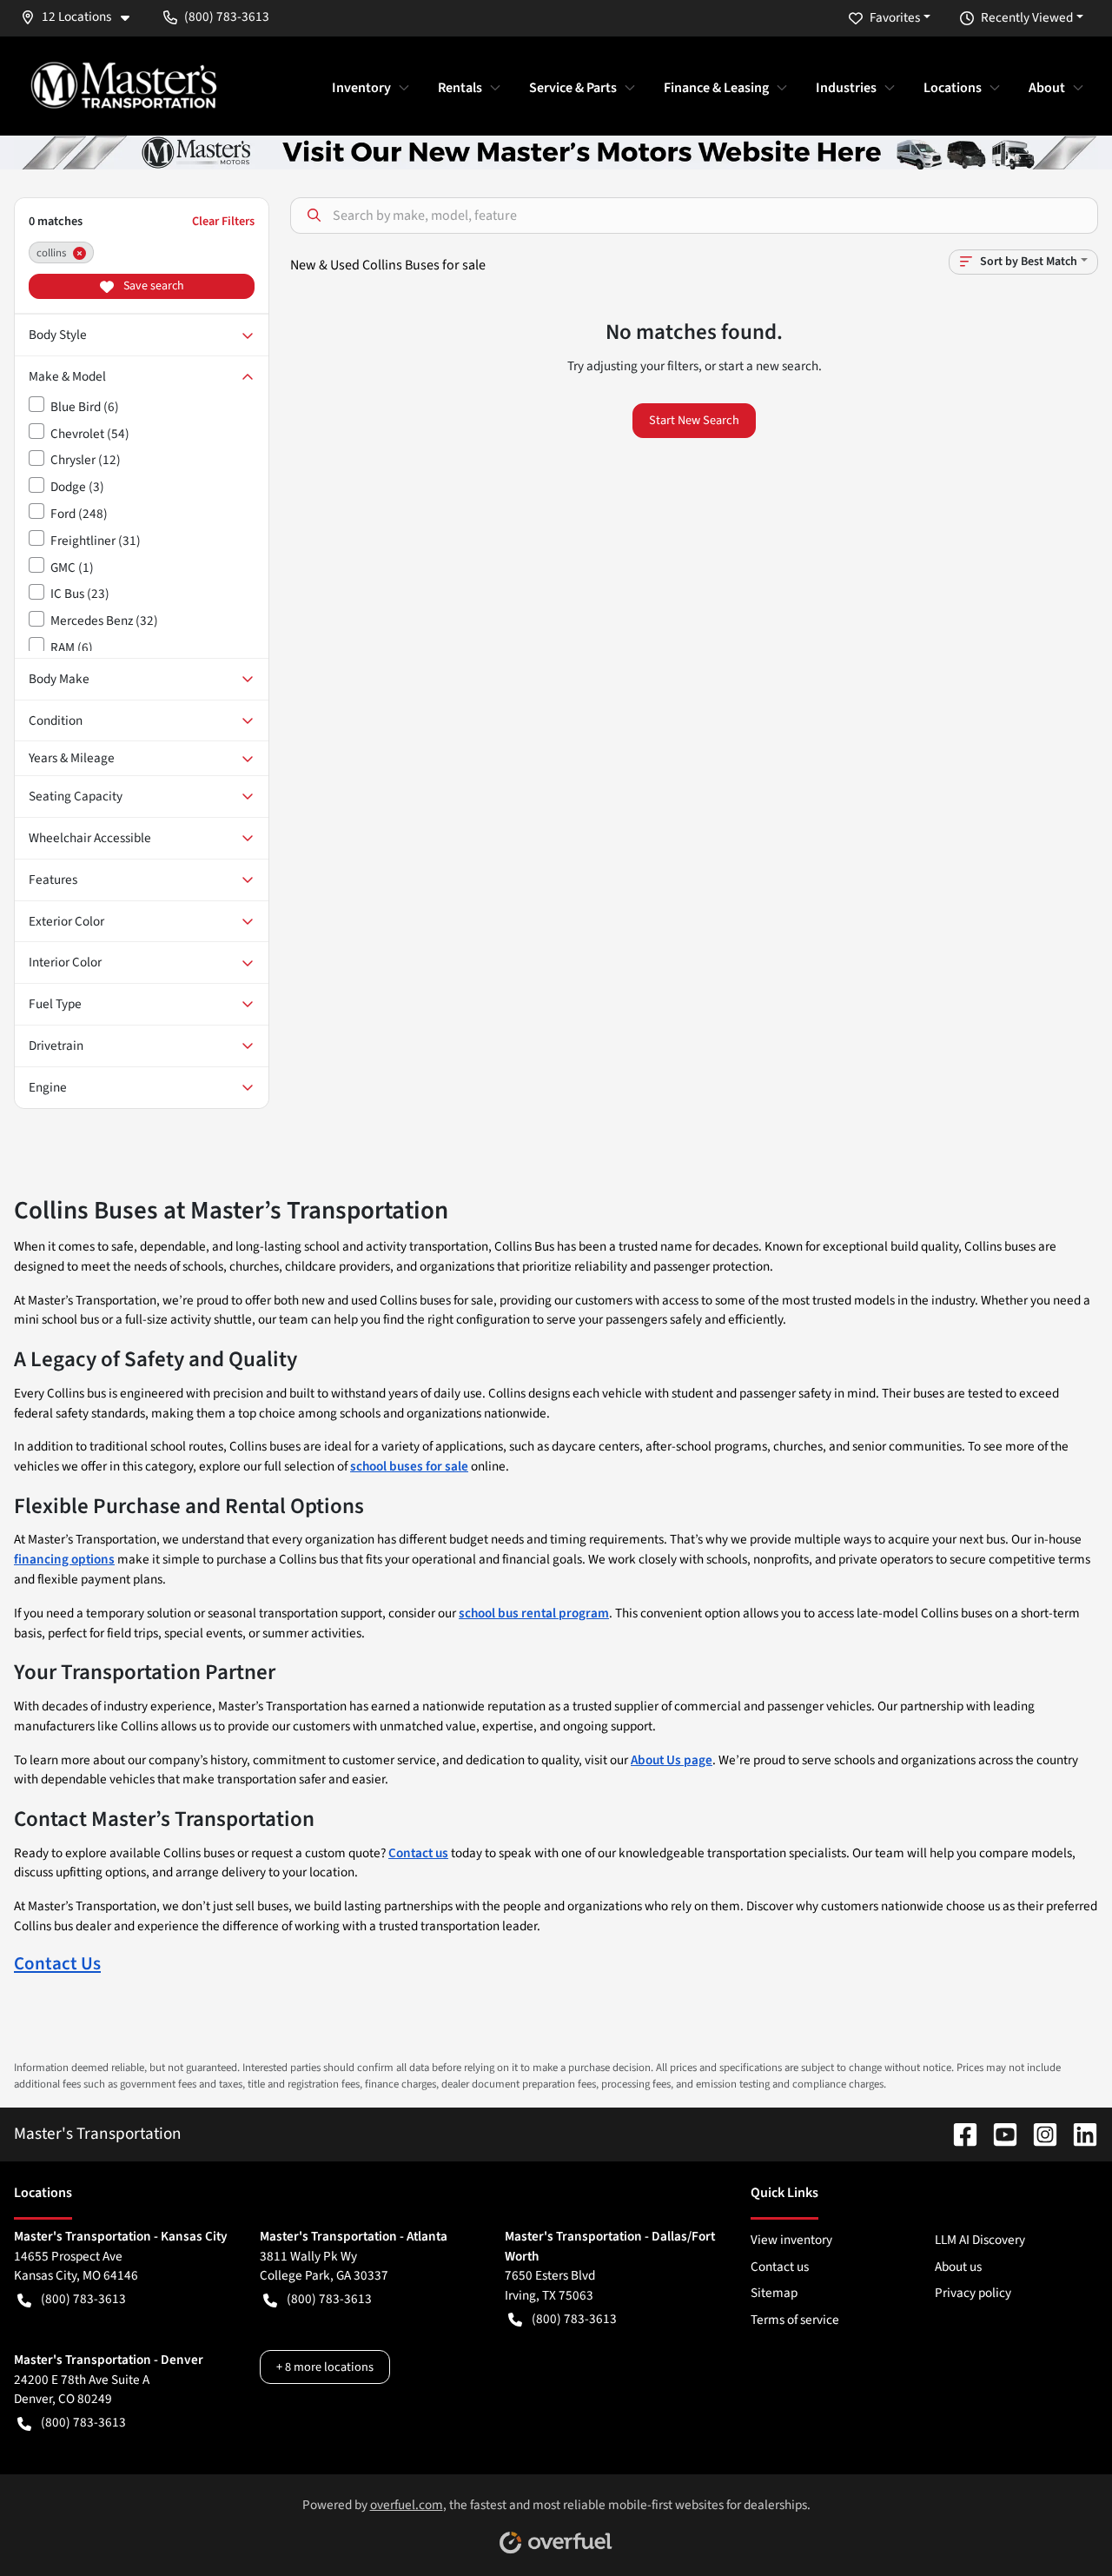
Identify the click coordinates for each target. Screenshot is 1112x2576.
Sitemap (774, 2293)
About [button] (1047, 88)
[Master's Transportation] (123, 85)
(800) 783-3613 (83, 2299)
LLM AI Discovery (980, 2240)
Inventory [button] (361, 88)
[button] (82, 17)
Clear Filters (223, 221)
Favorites (895, 17)
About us (958, 2267)
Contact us (780, 2267)
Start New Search (694, 420)
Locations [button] (953, 88)
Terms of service (795, 2320)
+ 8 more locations (325, 2367)
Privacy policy (973, 2293)
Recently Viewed (1027, 17)
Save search (152, 286)
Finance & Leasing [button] (716, 88)
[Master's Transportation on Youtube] (998, 2134)
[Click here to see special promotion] (556, 151)
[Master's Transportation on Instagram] (1038, 2134)
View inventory (791, 2240)
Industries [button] (846, 88)
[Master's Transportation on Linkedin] (1078, 2134)
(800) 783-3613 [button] (227, 17)
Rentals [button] (460, 88)
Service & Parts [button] (573, 88)
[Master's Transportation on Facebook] (958, 2134)
